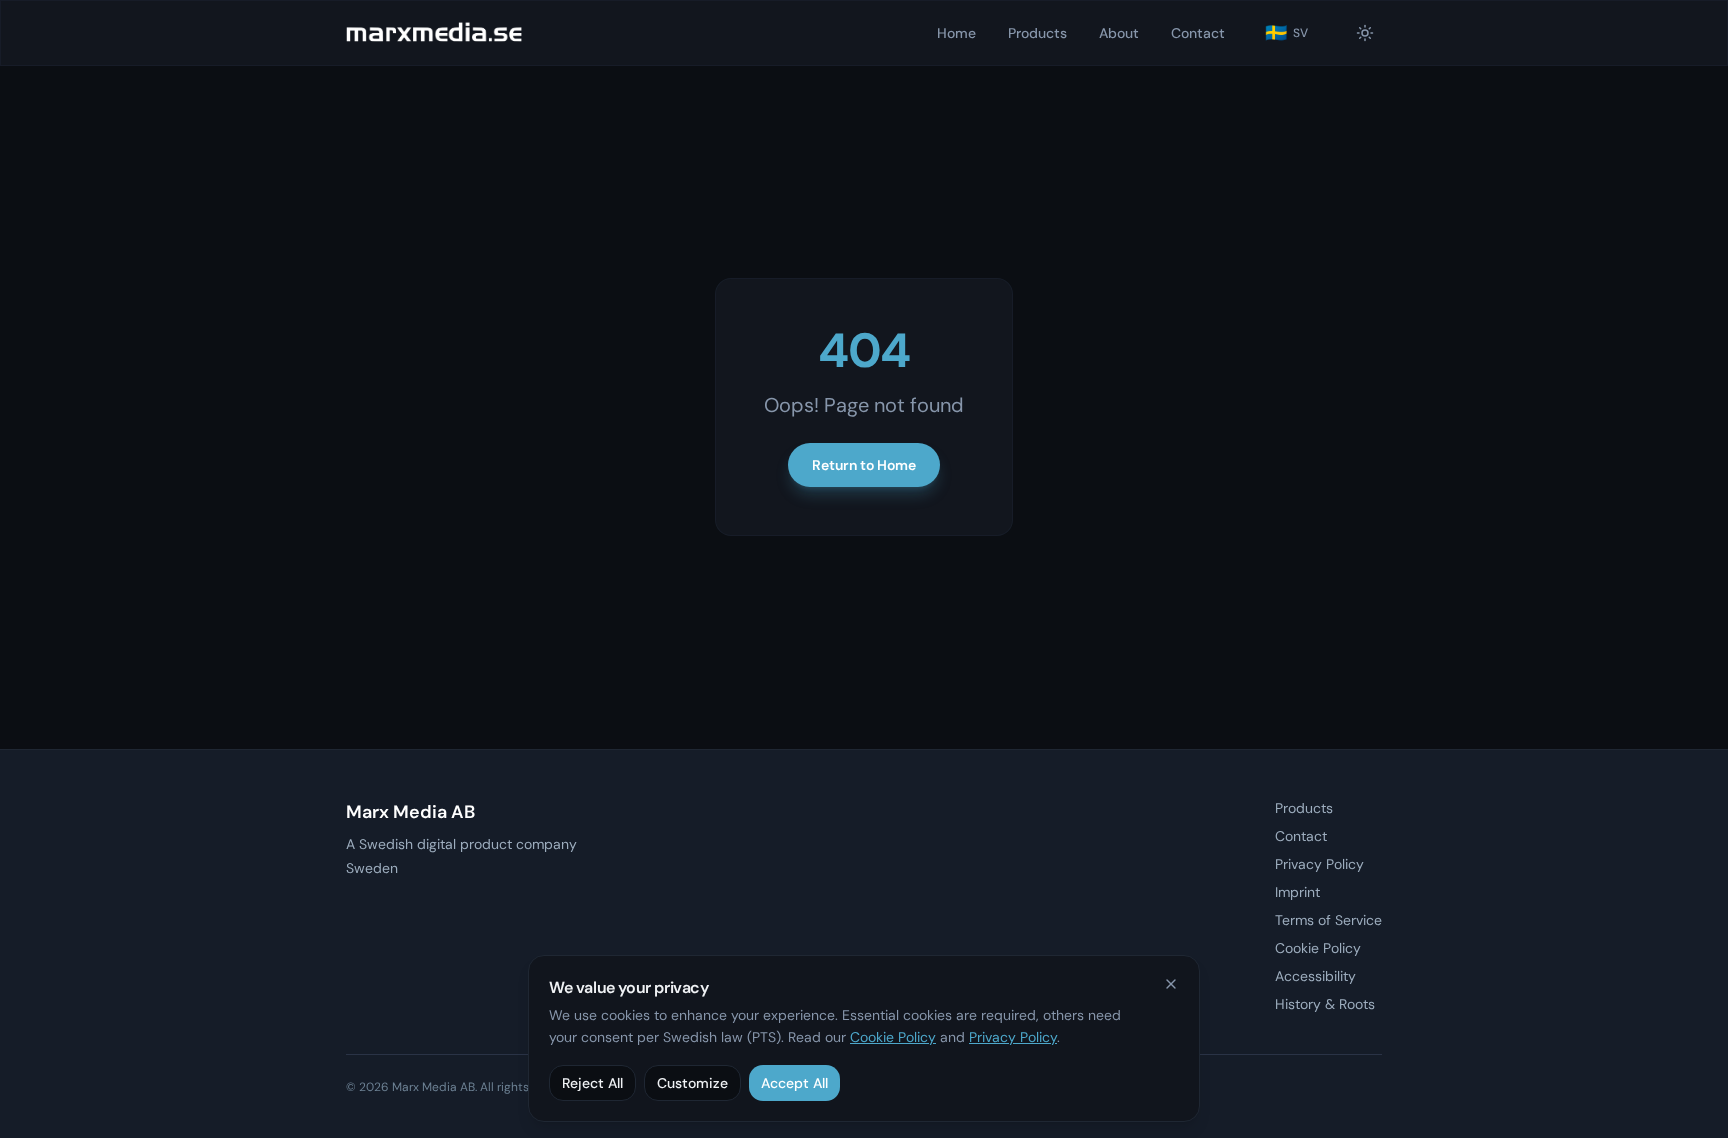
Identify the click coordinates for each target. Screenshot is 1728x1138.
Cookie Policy (893, 1037)
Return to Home (864, 465)
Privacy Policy (1319, 864)
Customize (692, 1083)
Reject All (592, 1083)
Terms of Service (1328, 920)
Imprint (1297, 892)
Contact (1198, 33)
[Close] (1171, 984)
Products (1037, 33)
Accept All (794, 1083)
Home (956, 33)
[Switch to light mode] (1365, 33)
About (1119, 33)
